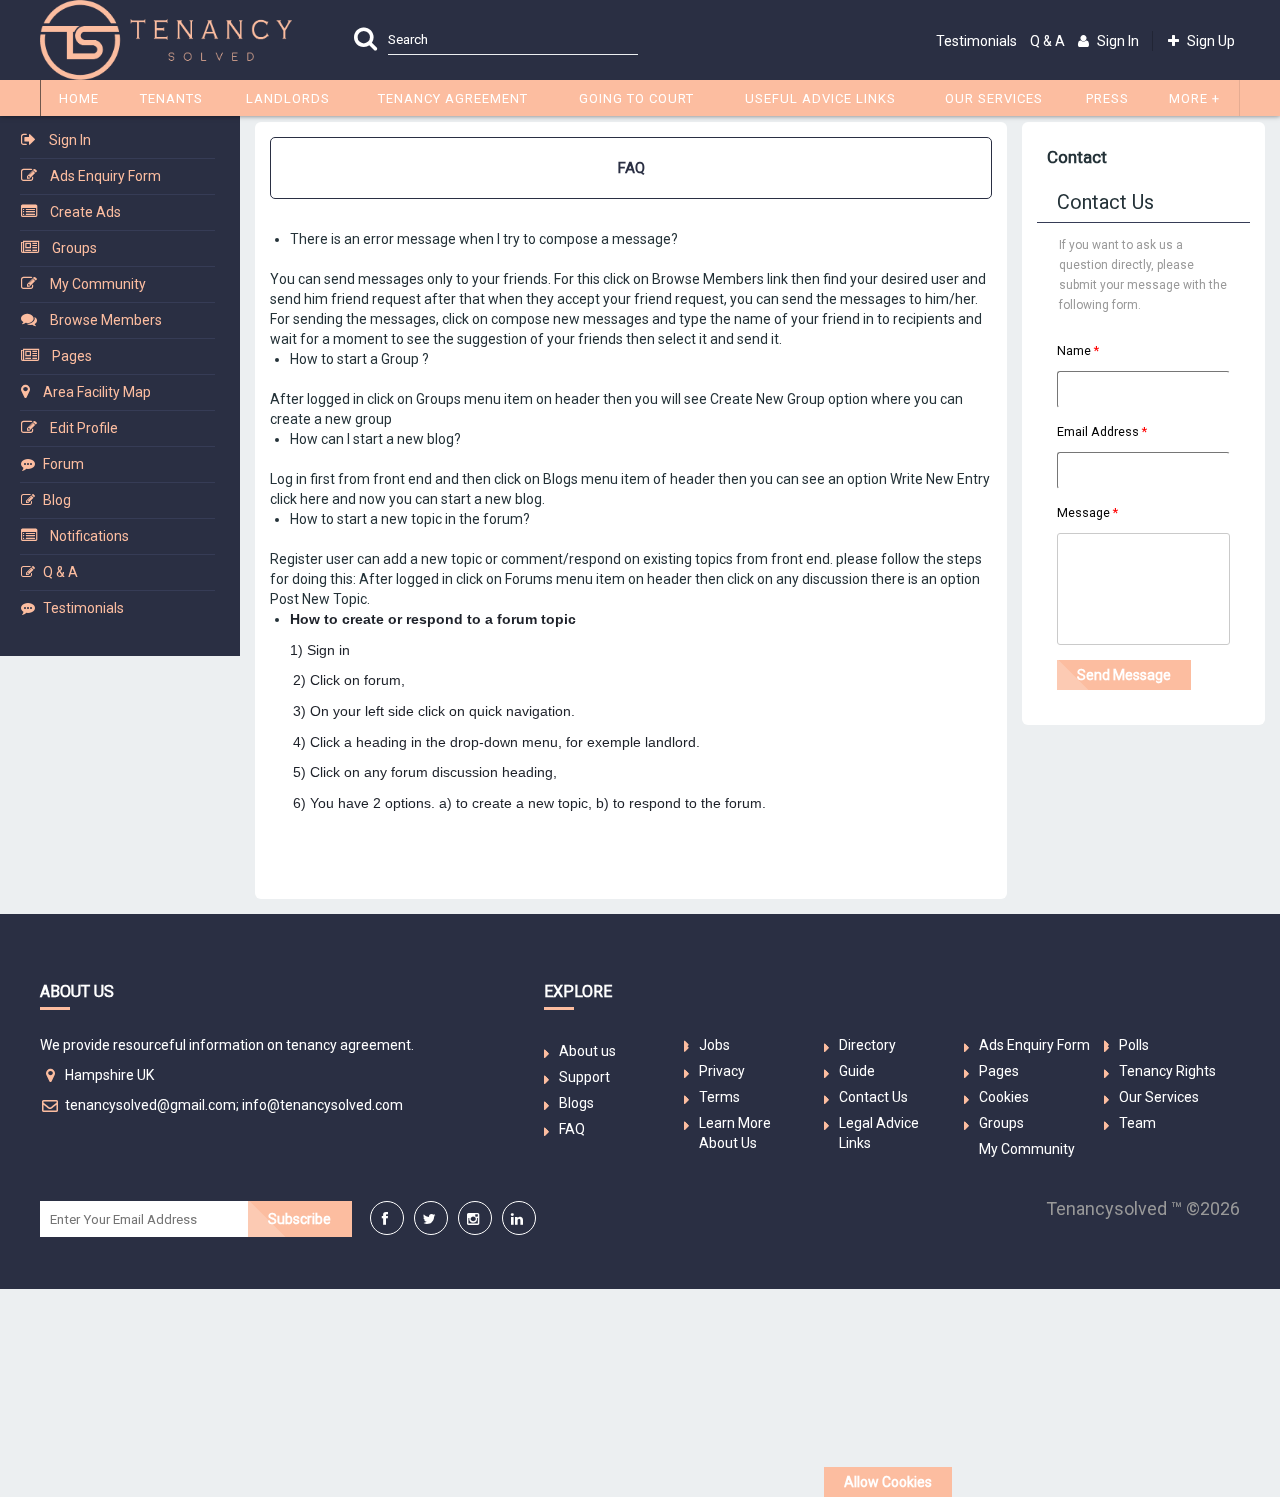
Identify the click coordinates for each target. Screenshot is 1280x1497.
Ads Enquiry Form (105, 176)
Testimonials (976, 41)
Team (1137, 1123)
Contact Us (873, 1097)
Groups (74, 248)
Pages (72, 356)
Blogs (576, 1103)
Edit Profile (84, 428)
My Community (98, 284)
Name (1074, 350)
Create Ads (85, 212)
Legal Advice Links (879, 1133)
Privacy (722, 1071)
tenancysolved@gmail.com (150, 1105)
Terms (719, 1097)
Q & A (1047, 41)
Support (584, 1077)
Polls (1134, 1045)
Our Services (1159, 1097)
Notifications (89, 536)
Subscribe (299, 1219)
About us (587, 1051)
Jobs (714, 1045)
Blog (57, 500)
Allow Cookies (888, 1482)
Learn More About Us (735, 1133)
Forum (63, 464)
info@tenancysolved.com (322, 1105)
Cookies (1004, 1097)
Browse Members (106, 320)
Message (1083, 512)
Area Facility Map (97, 392)
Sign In (70, 140)
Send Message (1124, 675)
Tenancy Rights (1167, 1071)
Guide (857, 1071)
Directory (867, 1045)
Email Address (1098, 431)
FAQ (572, 1129)
